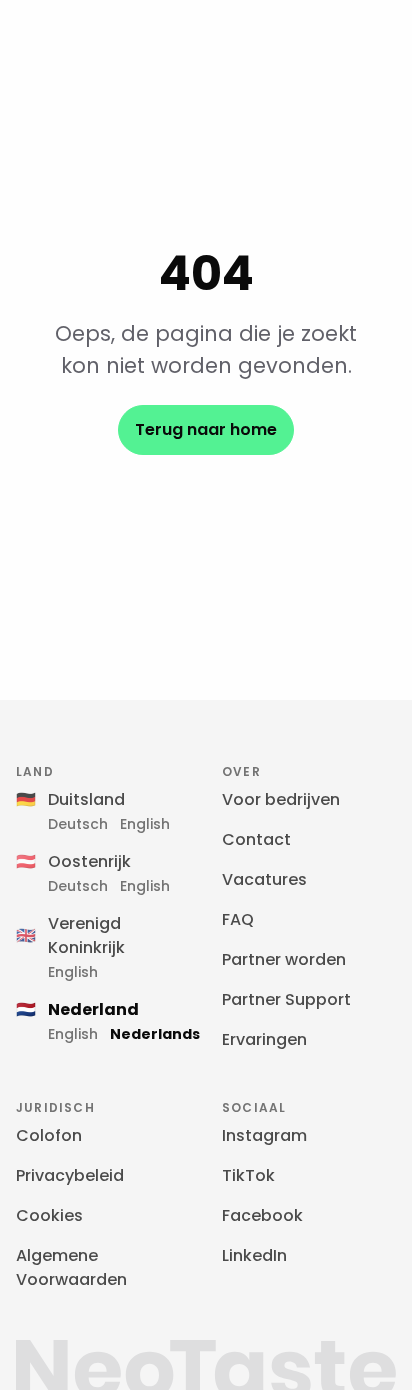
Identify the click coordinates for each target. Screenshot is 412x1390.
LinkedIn (254, 1255)
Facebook (262, 1215)
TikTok (248, 1175)
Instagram (264, 1135)
